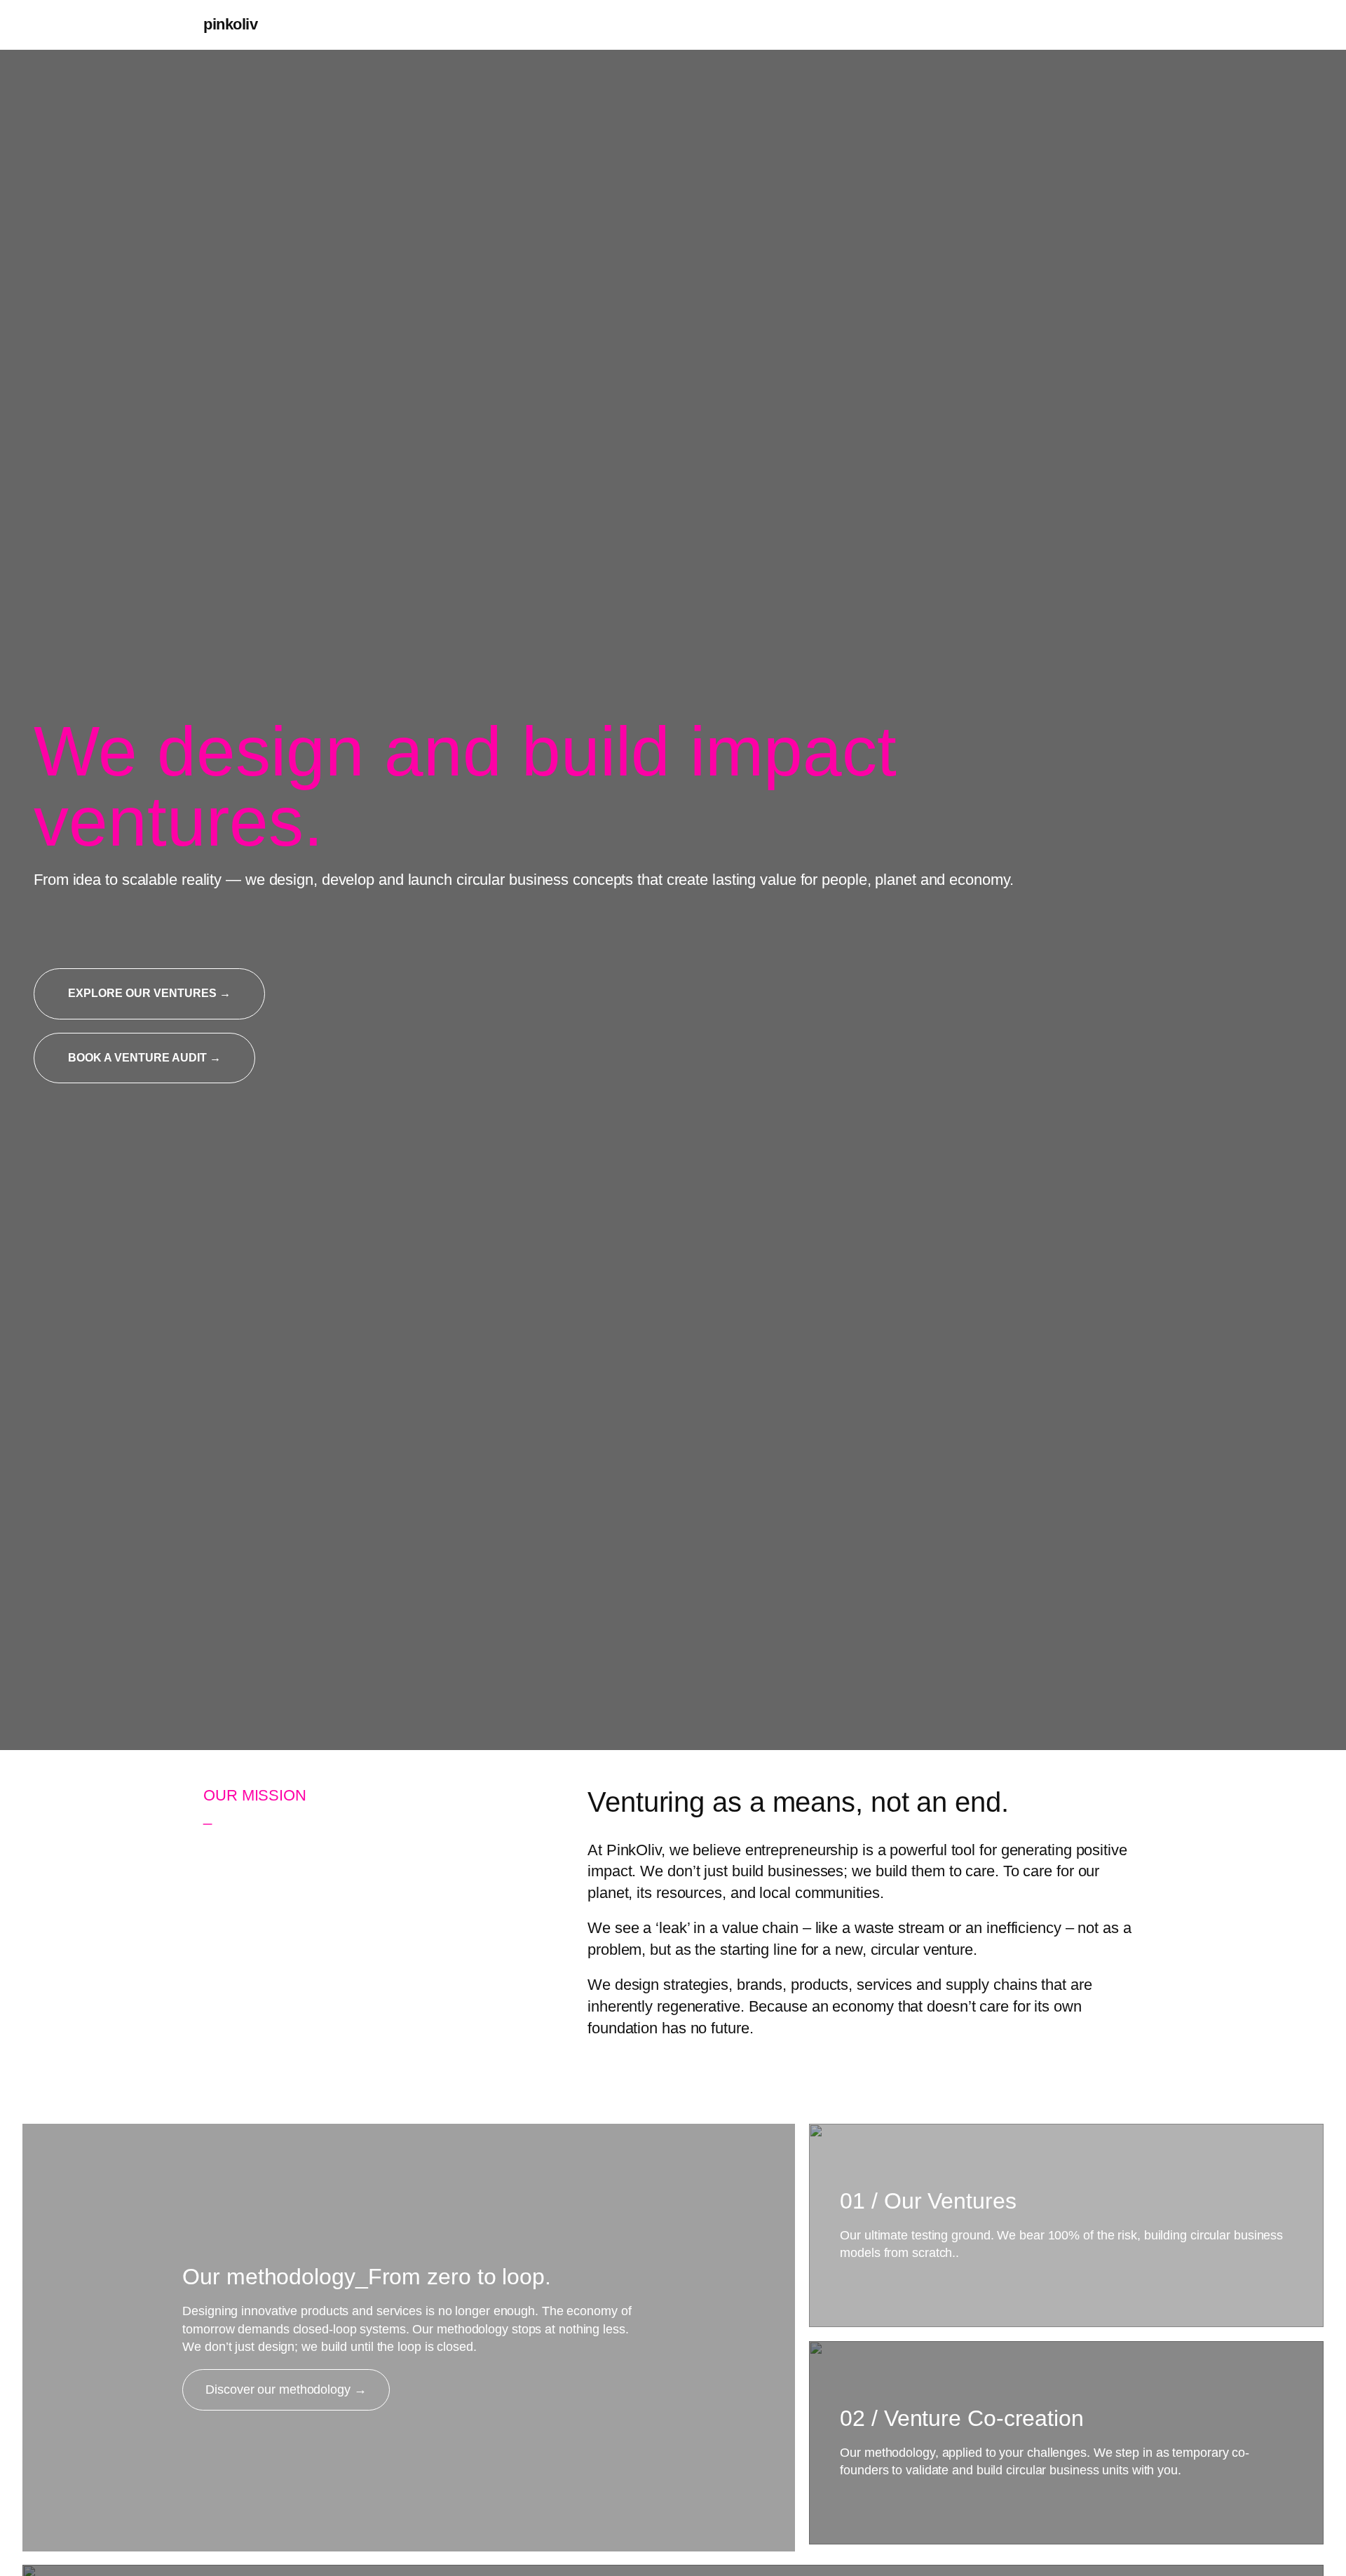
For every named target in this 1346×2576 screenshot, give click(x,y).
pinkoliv (230, 24)
